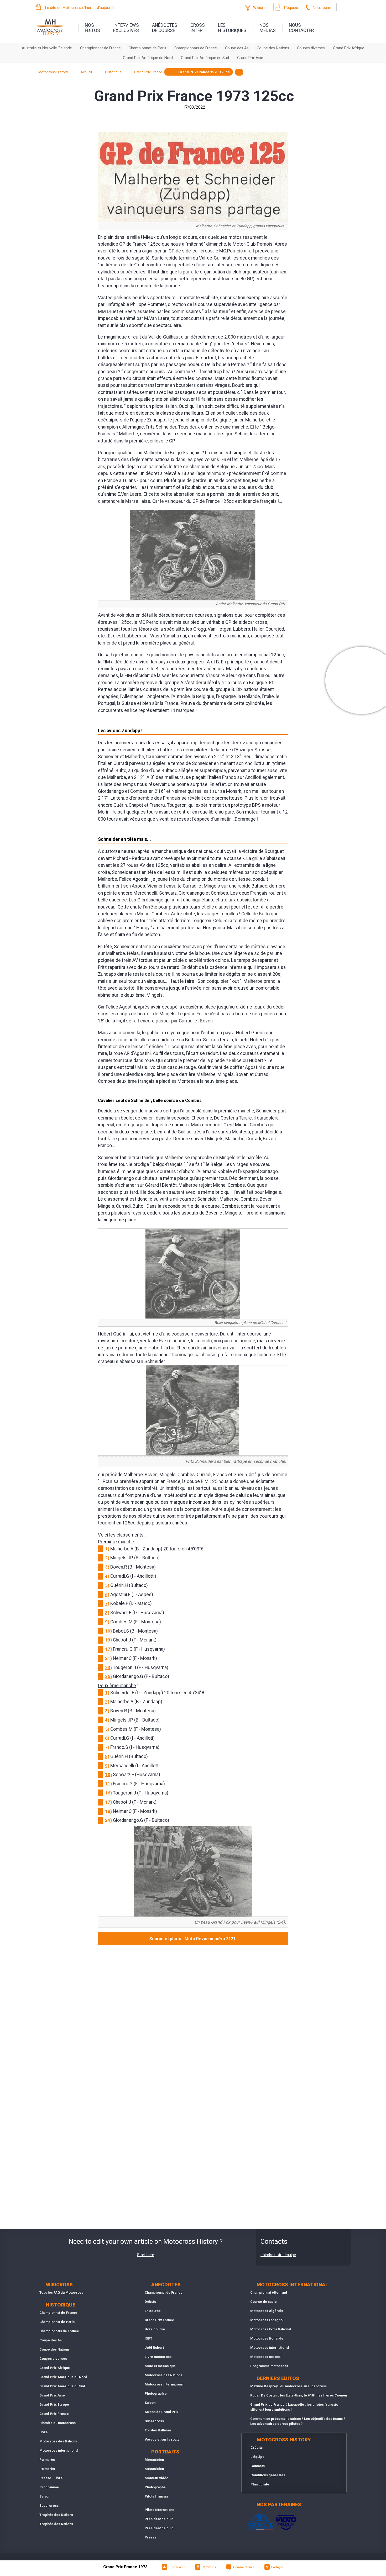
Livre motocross (158, 2357)
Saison (45, 2496)
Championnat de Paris (147, 48)
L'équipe (291, 8)
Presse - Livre (51, 2478)
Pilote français (157, 2496)
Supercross (49, 2506)
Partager (277, 2567)
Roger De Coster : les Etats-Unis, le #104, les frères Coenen (299, 2395)
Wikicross (261, 8)
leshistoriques (232, 28)
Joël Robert (154, 2348)
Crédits (257, 2448)
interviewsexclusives (126, 28)
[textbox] (239, 72)
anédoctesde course (165, 28)
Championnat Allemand (269, 2292)
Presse (151, 2537)
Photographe (155, 2487)
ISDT (148, 2338)
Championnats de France (196, 48)
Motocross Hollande (267, 2338)
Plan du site (260, 2484)
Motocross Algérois (267, 2311)
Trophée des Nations (56, 2515)
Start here (146, 2255)
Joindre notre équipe (278, 2255)
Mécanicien (154, 2460)
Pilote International (160, 2510)
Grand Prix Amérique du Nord (148, 58)
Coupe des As (237, 48)
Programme (49, 2487)
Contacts (258, 2466)
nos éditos (92, 28)
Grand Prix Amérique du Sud (205, 58)
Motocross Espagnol (267, 2320)
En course (153, 2311)
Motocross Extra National (271, 2329)
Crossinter (198, 28)
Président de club (159, 2519)
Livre (44, 2432)
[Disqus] (193, 2019)
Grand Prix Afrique (349, 48)
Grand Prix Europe (54, 2405)
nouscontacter (301, 28)
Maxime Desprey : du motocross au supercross (288, 2386)
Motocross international (59, 2450)
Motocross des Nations (58, 2441)
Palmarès (47, 2460)
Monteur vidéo (157, 2478)
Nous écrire (323, 8)
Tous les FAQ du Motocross (61, 2292)
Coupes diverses (311, 48)
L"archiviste (177, 2567)
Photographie (156, 2393)
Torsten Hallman (158, 2430)
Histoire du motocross (58, 2423)
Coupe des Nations (273, 48)
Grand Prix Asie (250, 58)
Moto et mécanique (160, 2366)
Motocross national (266, 2357)
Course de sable (264, 2302)
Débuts (150, 2302)
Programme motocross (269, 2366)
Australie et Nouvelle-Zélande (47, 48)
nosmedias (268, 28)
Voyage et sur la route (162, 2439)
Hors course (155, 2329)
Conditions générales (268, 2475)
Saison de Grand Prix (162, 2412)
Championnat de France (100, 48)
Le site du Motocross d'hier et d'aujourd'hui (82, 8)
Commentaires (244, 2567)
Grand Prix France (54, 2414)
